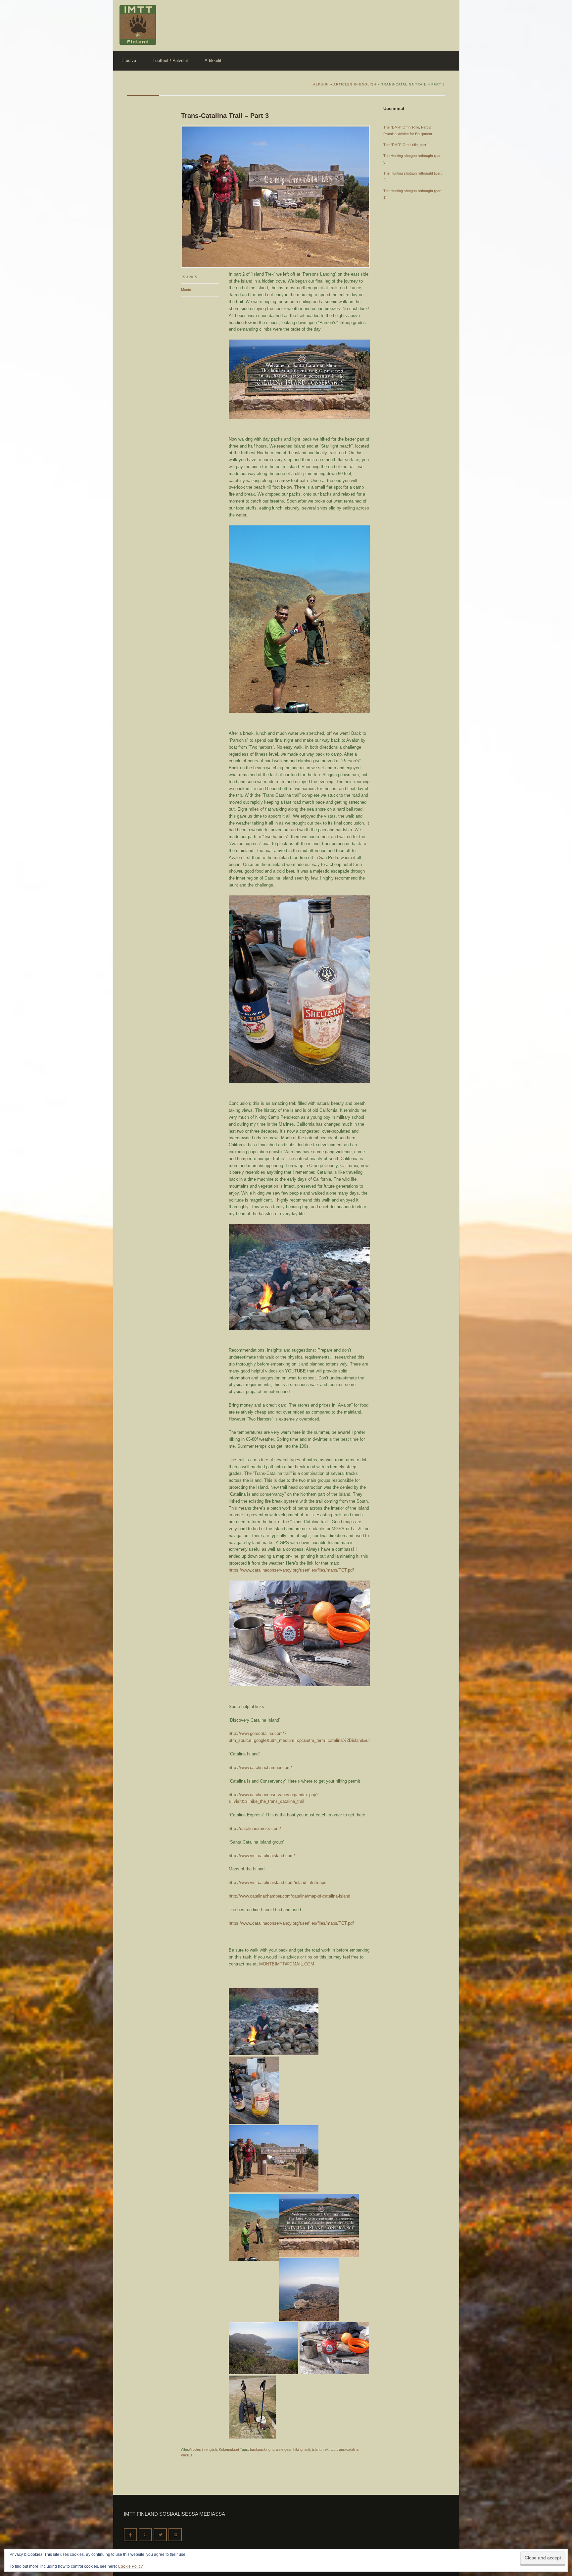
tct (333, 2449)
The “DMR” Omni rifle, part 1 (406, 145)
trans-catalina (348, 2449)
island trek (320, 2449)
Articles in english (203, 2449)
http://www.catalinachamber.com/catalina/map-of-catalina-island (289, 1896)
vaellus (187, 2455)
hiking (298, 2449)
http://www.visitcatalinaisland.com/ (262, 1856)
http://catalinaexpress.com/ (255, 1828)
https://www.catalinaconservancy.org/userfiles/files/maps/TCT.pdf (291, 1570)
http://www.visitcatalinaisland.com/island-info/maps (278, 1882)
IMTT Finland (138, 25)
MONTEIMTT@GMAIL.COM (287, 1964)
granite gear (282, 2449)
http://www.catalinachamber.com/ (260, 1768)
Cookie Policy (130, 2566)
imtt (307, 2449)
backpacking (260, 2449)
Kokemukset (229, 2449)
